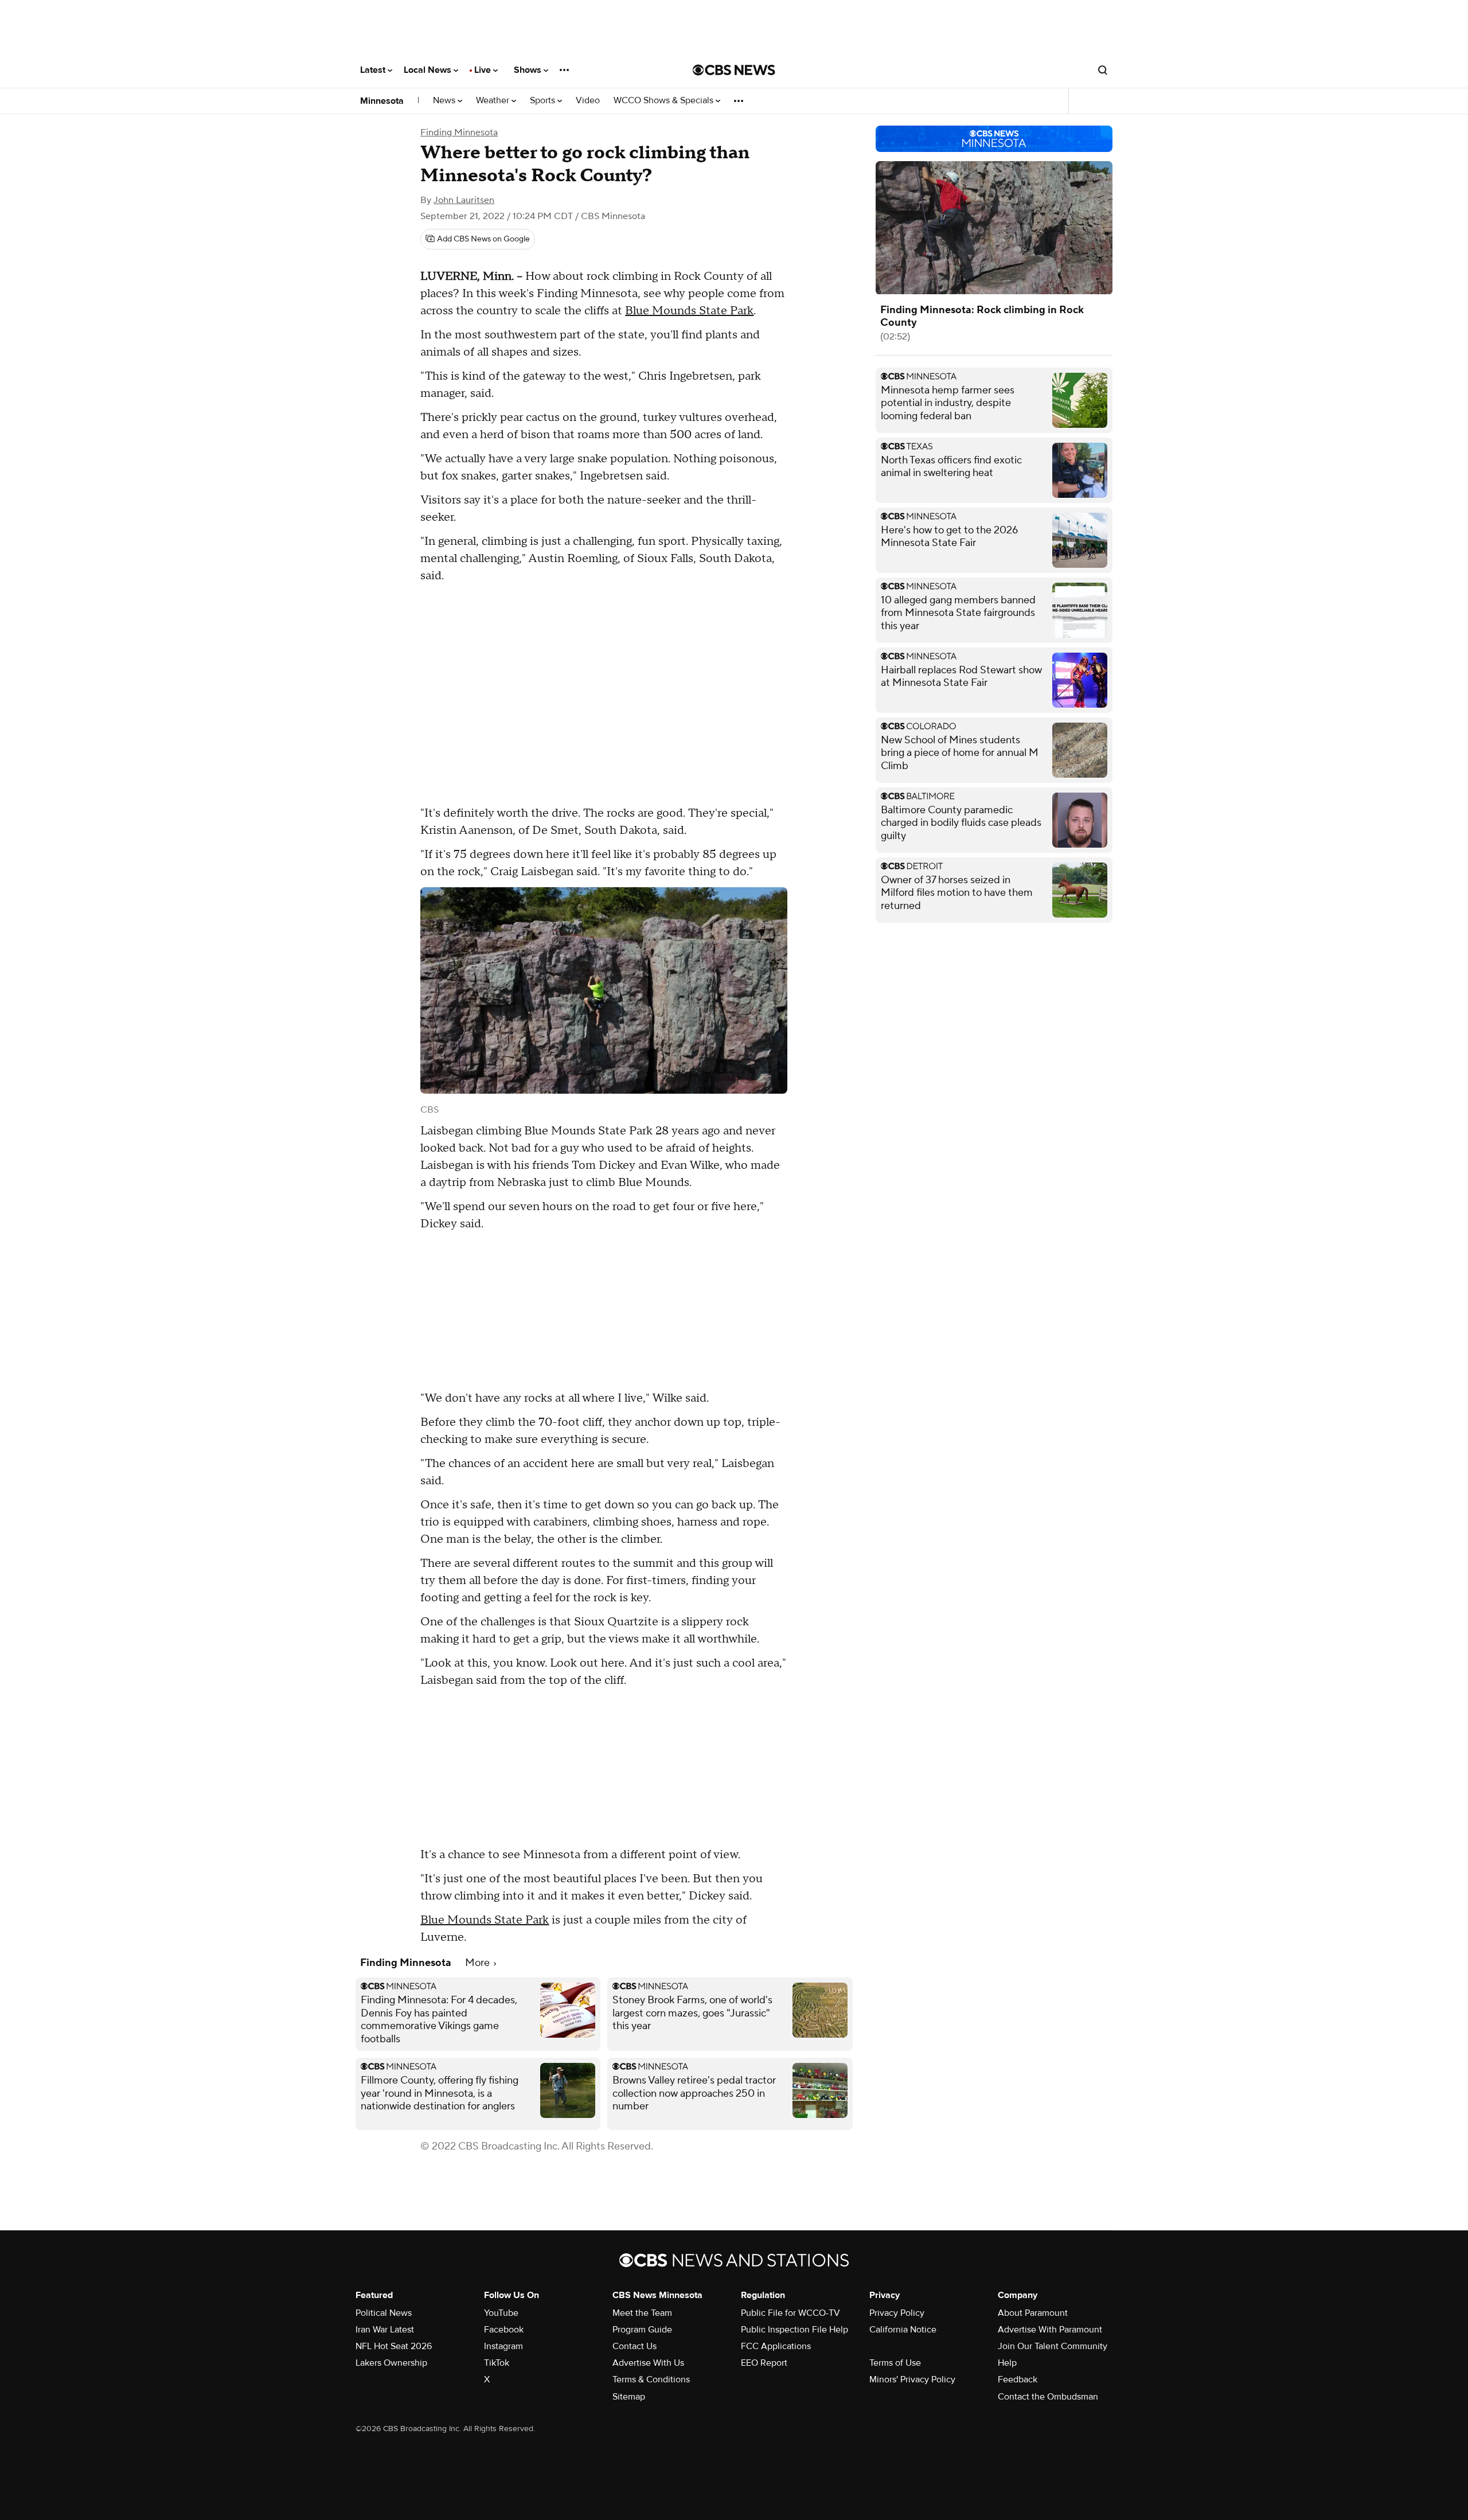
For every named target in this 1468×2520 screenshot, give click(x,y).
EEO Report (764, 2363)
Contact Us (635, 2346)
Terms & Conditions (651, 2379)
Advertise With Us (648, 2363)
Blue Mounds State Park (689, 311)
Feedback (1018, 2379)
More (479, 1963)
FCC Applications (776, 2346)
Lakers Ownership (391, 2363)
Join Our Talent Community (1053, 2346)
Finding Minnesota (459, 132)
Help (1007, 2363)
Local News (429, 70)
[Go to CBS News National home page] (734, 70)
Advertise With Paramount (1050, 2330)
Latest (374, 70)
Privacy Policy (897, 2313)
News (445, 101)
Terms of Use (895, 2363)
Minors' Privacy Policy (912, 2379)
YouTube (501, 2313)
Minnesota (382, 101)
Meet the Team (642, 2313)
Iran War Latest (385, 2330)
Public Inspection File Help (794, 2330)
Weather (494, 101)
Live (484, 70)
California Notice (903, 2330)
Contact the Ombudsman (1048, 2397)
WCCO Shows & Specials (665, 101)
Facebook (504, 2330)
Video (588, 101)
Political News (384, 2313)
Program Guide (642, 2330)
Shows (529, 70)
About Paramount (1033, 2313)
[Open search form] (1103, 70)
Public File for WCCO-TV (790, 2313)
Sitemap (629, 2397)
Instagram (503, 2346)
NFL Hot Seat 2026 (394, 2346)
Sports (544, 101)
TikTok (497, 2363)
